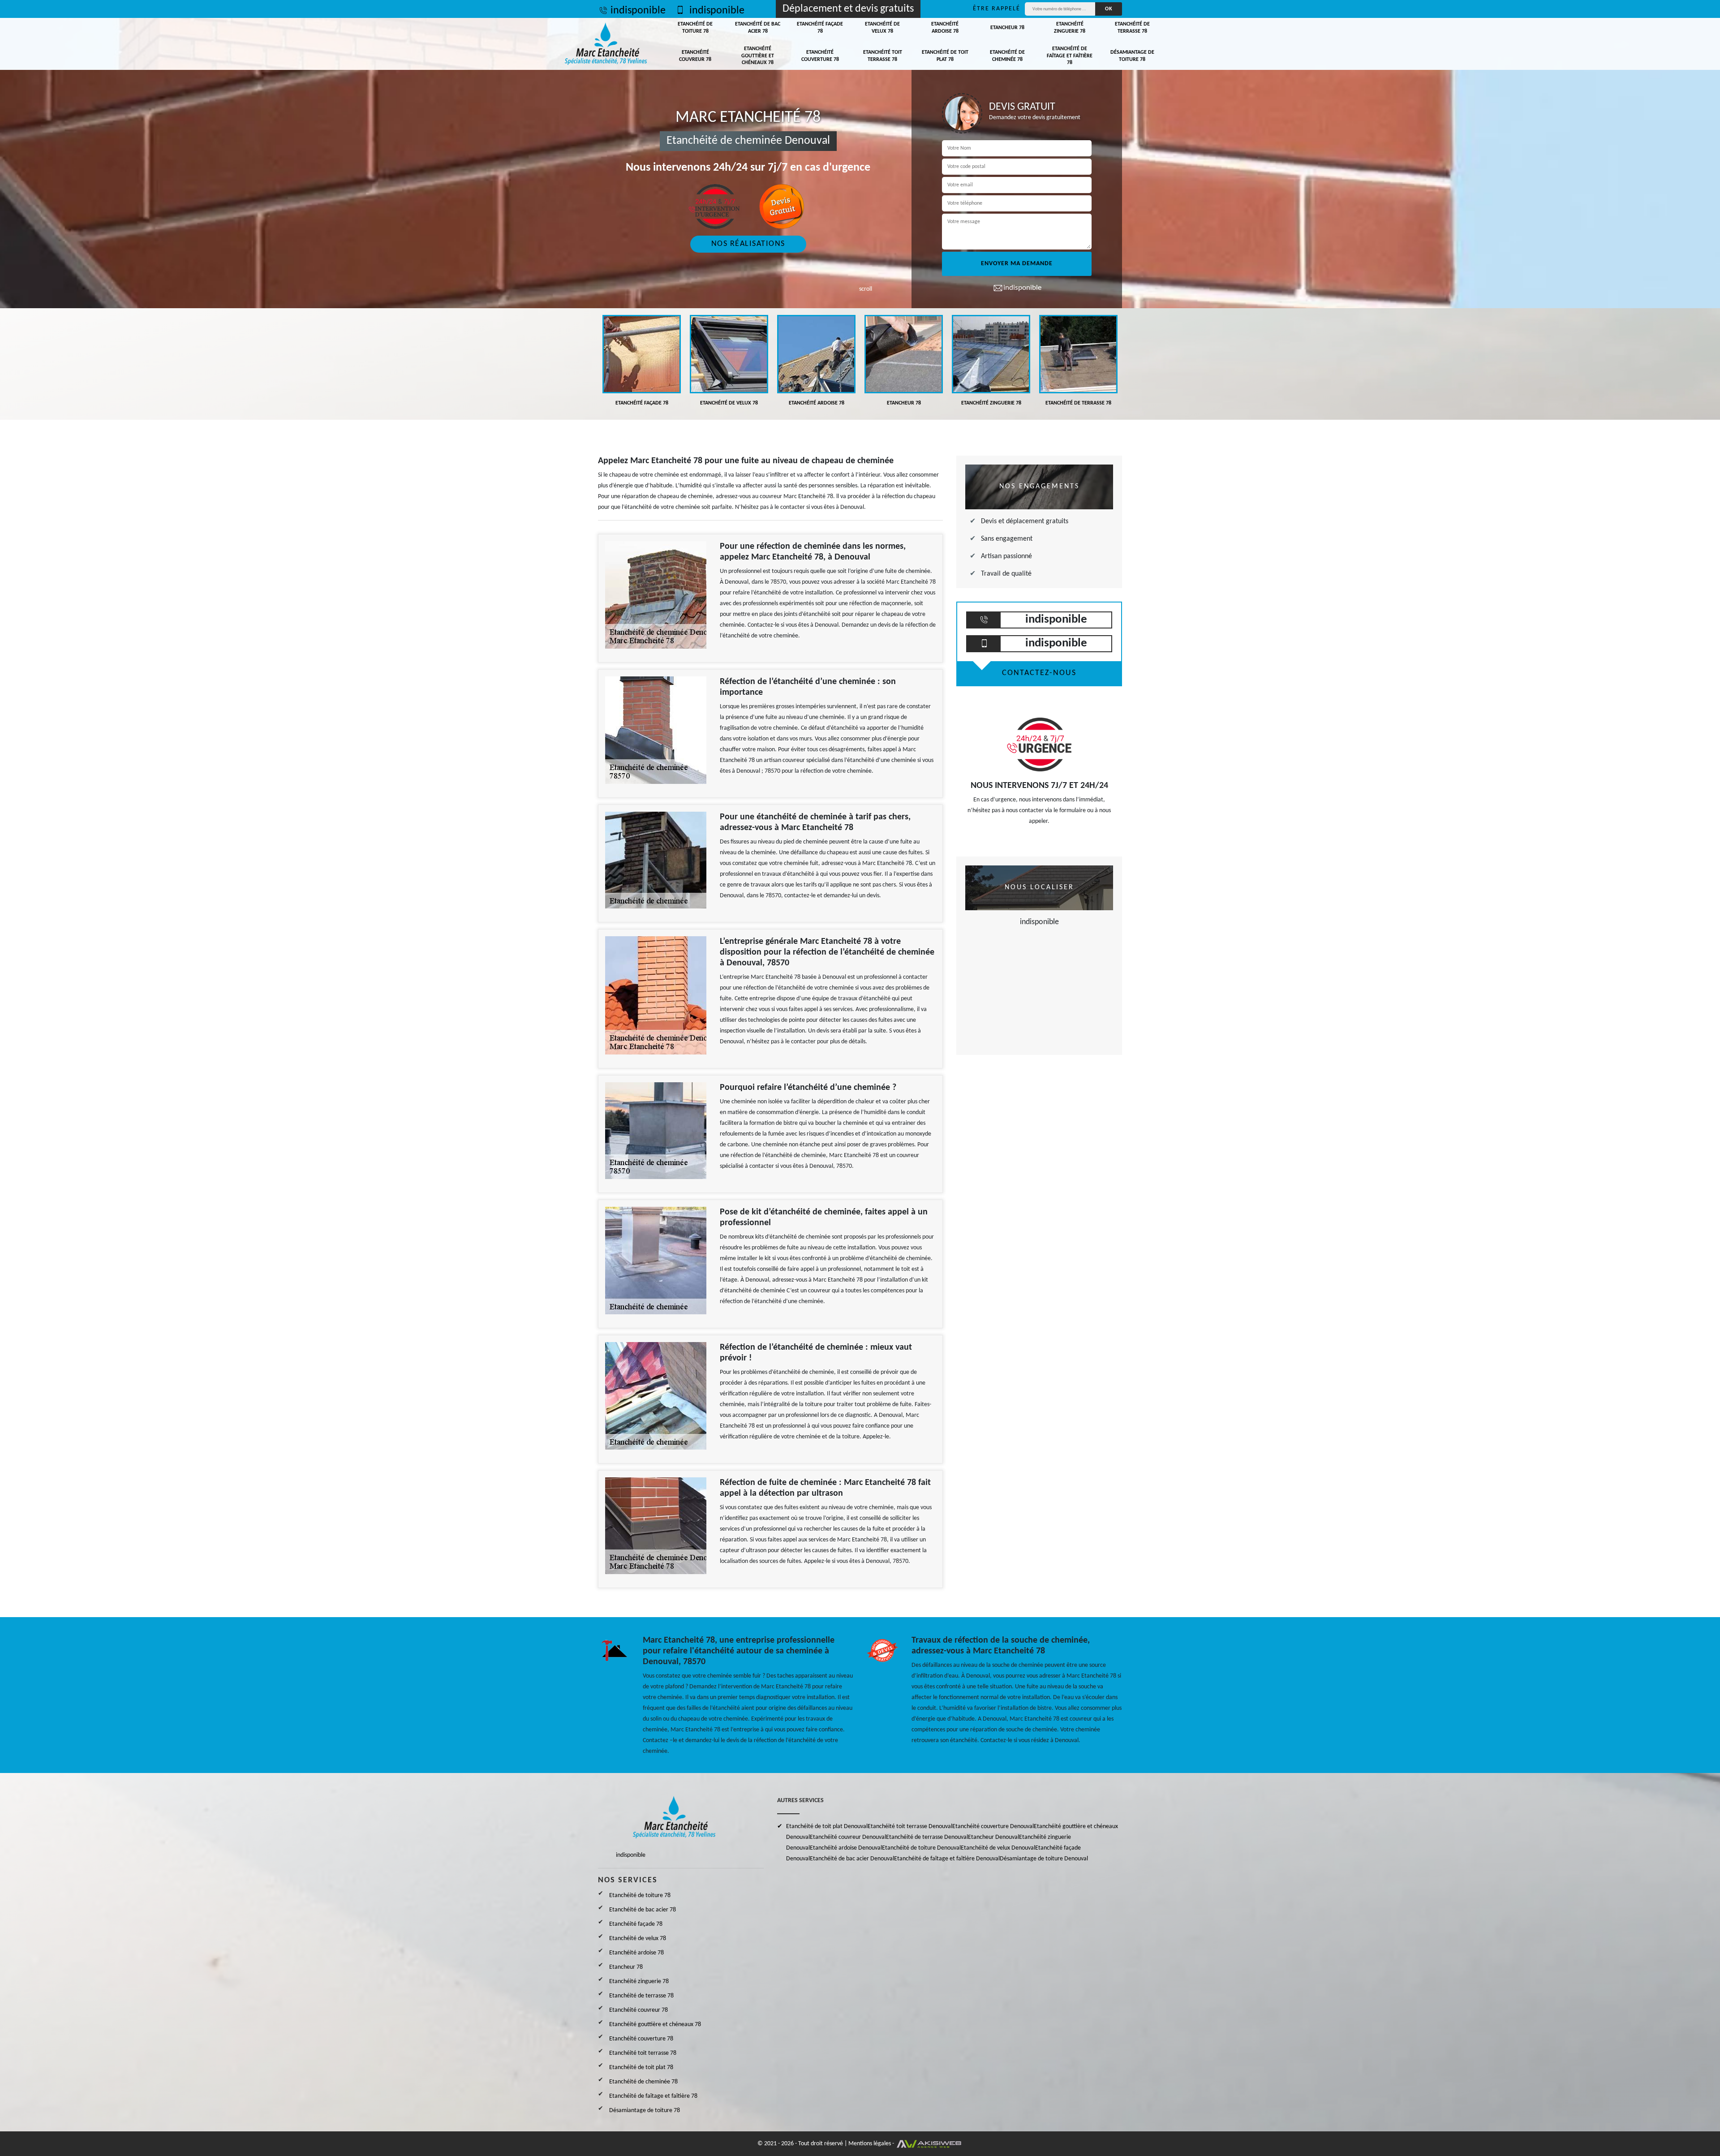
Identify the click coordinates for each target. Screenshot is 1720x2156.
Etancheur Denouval (993, 1837)
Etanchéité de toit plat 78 (945, 56)
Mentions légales (870, 2144)
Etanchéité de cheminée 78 (1007, 56)
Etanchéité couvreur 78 (695, 56)
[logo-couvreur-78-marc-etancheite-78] (606, 44)
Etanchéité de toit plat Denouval (827, 1827)
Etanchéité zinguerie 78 (1070, 28)
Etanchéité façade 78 (820, 28)
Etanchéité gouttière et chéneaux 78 (758, 56)
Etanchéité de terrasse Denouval (927, 1837)
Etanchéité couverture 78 (820, 56)
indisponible (638, 11)
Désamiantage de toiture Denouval (1044, 1859)
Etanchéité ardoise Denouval (846, 1848)
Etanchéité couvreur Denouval (848, 1837)
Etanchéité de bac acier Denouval (852, 1859)
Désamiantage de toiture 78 (1132, 56)
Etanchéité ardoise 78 (945, 28)
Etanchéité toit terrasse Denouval (910, 1827)
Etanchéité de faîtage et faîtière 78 (1070, 56)
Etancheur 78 (1007, 28)
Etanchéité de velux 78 (882, 28)
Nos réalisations (748, 244)
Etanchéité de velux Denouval (998, 1848)
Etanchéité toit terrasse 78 (883, 56)
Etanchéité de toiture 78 (695, 28)
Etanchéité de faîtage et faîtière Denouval (947, 1859)
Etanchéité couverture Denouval (993, 1827)
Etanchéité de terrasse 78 (1132, 28)
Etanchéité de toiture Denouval (921, 1848)
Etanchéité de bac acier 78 (758, 28)
